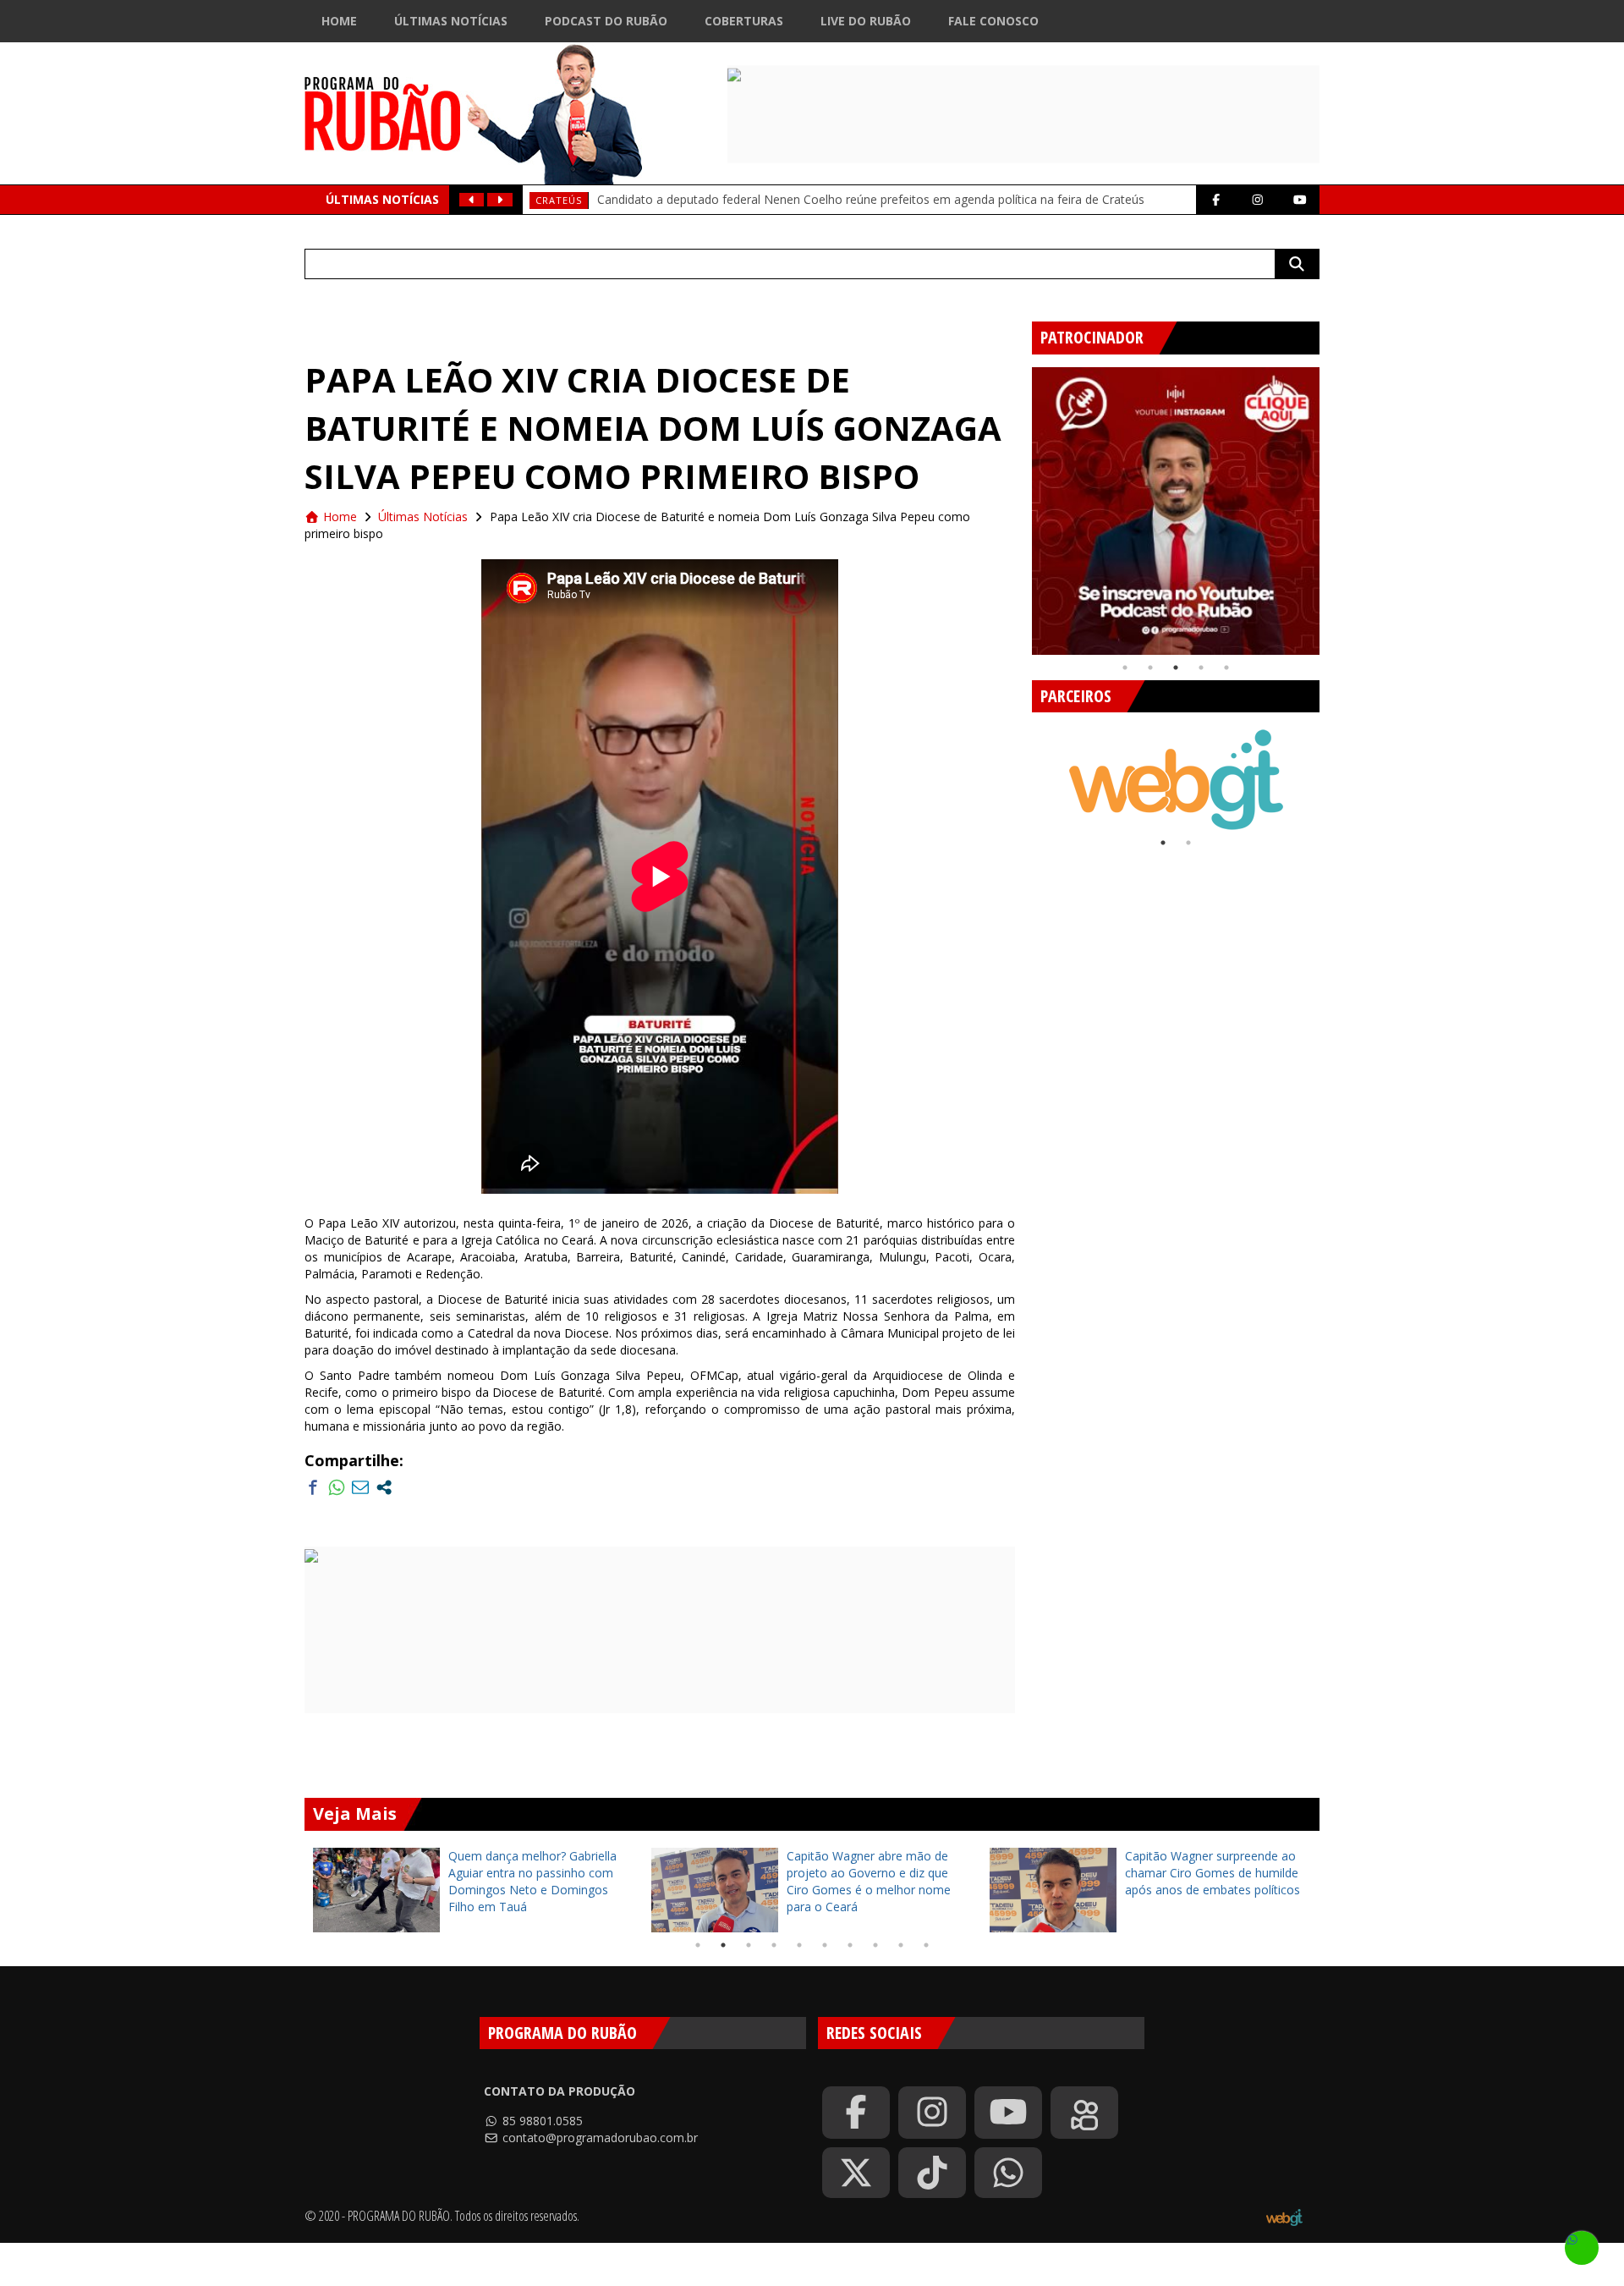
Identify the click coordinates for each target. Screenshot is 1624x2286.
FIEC (546, 188)
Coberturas (744, 21)
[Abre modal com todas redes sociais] (384, 1487)
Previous (1019, 504)
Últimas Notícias (451, 21)
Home (339, 21)
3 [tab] (1176, 668)
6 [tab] (825, 1945)
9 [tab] (901, 1945)
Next (1332, 504)
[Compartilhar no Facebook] (313, 1487)
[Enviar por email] (360, 1487)
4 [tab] (1201, 668)
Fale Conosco (993, 21)
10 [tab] (926, 1945)
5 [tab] (1226, 668)
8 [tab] (875, 1945)
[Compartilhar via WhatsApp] (337, 1487)
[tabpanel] (1176, 511)
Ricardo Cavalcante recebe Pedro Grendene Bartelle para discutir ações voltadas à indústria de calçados (857, 187)
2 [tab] (1150, 668)
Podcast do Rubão (606, 21)
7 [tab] (850, 1945)
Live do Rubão (866, 21)
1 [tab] (1125, 668)
